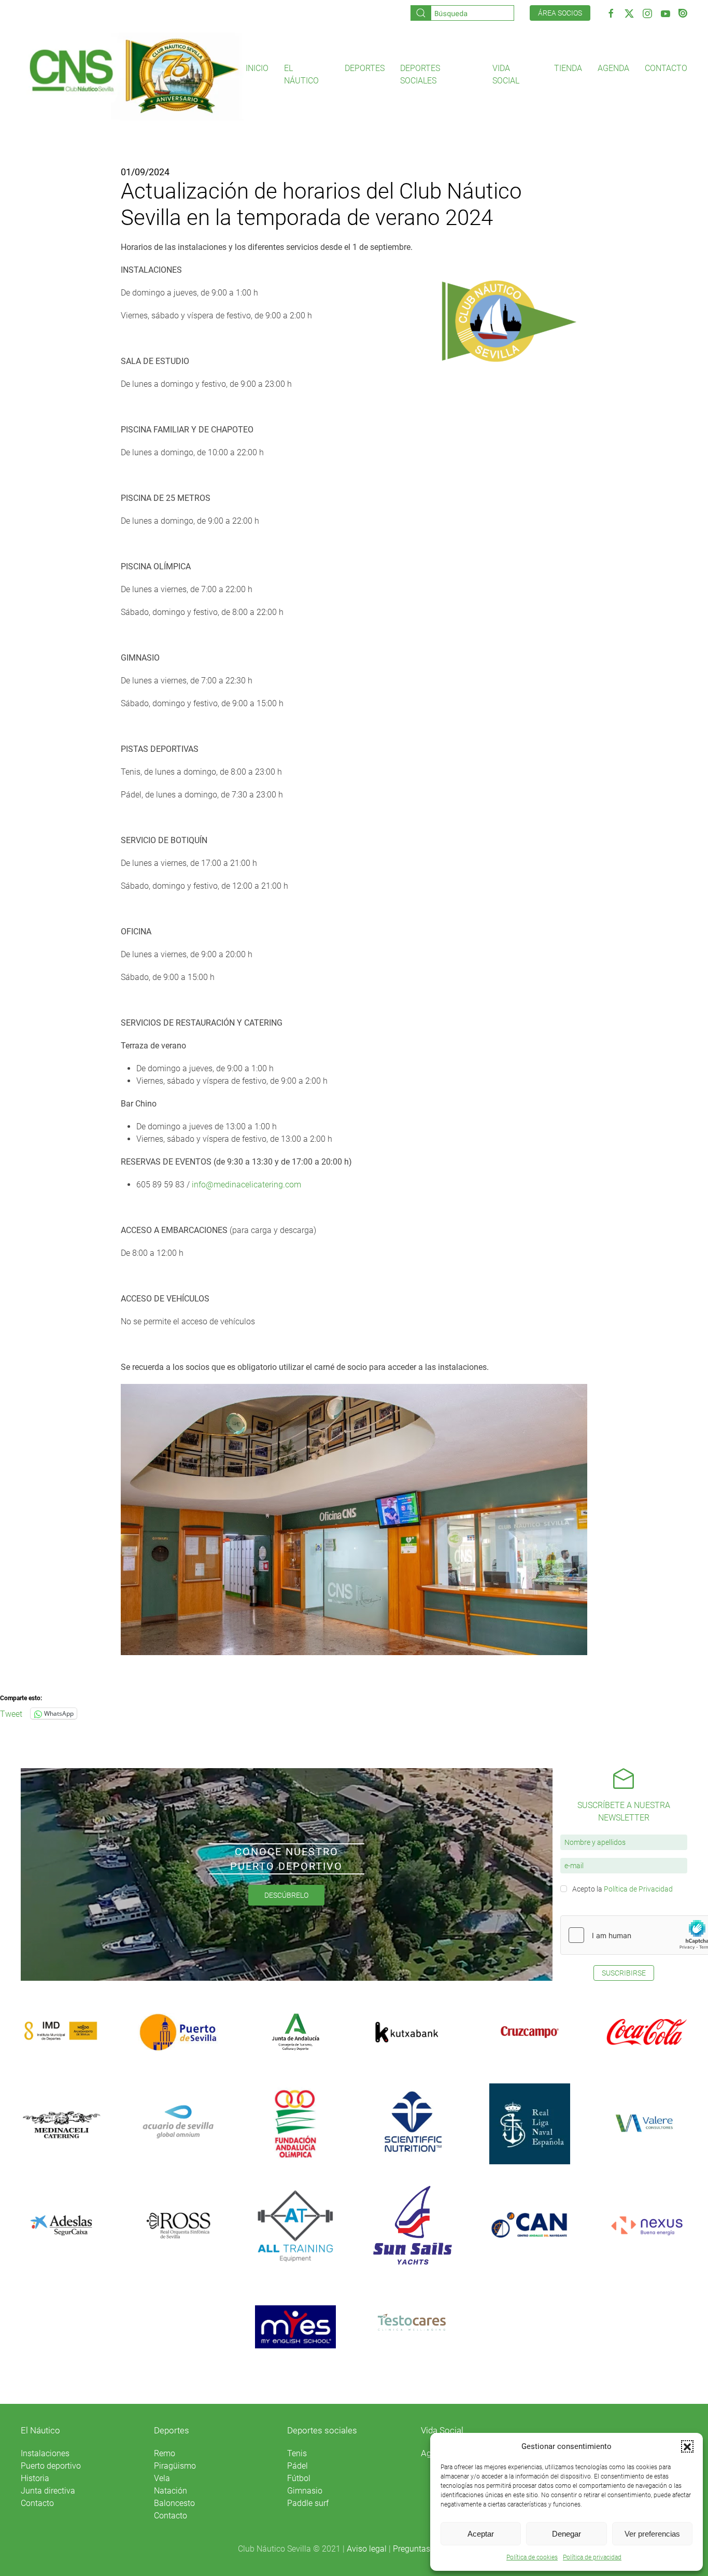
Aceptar (481, 2534)
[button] (687, 2446)
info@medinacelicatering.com (246, 1185)
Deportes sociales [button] (420, 74)
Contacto (666, 68)
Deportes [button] (365, 68)
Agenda (613, 68)
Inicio (257, 68)
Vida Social (442, 2430)
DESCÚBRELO (286, 1895)
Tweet (11, 1713)
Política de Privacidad (638, 1889)
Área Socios (560, 13)
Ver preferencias (652, 2534)
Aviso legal (367, 2549)
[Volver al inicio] (133, 75)
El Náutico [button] (301, 74)
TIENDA (568, 68)
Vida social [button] (506, 74)
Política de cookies (532, 2557)
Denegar (567, 2534)
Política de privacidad (592, 2557)
